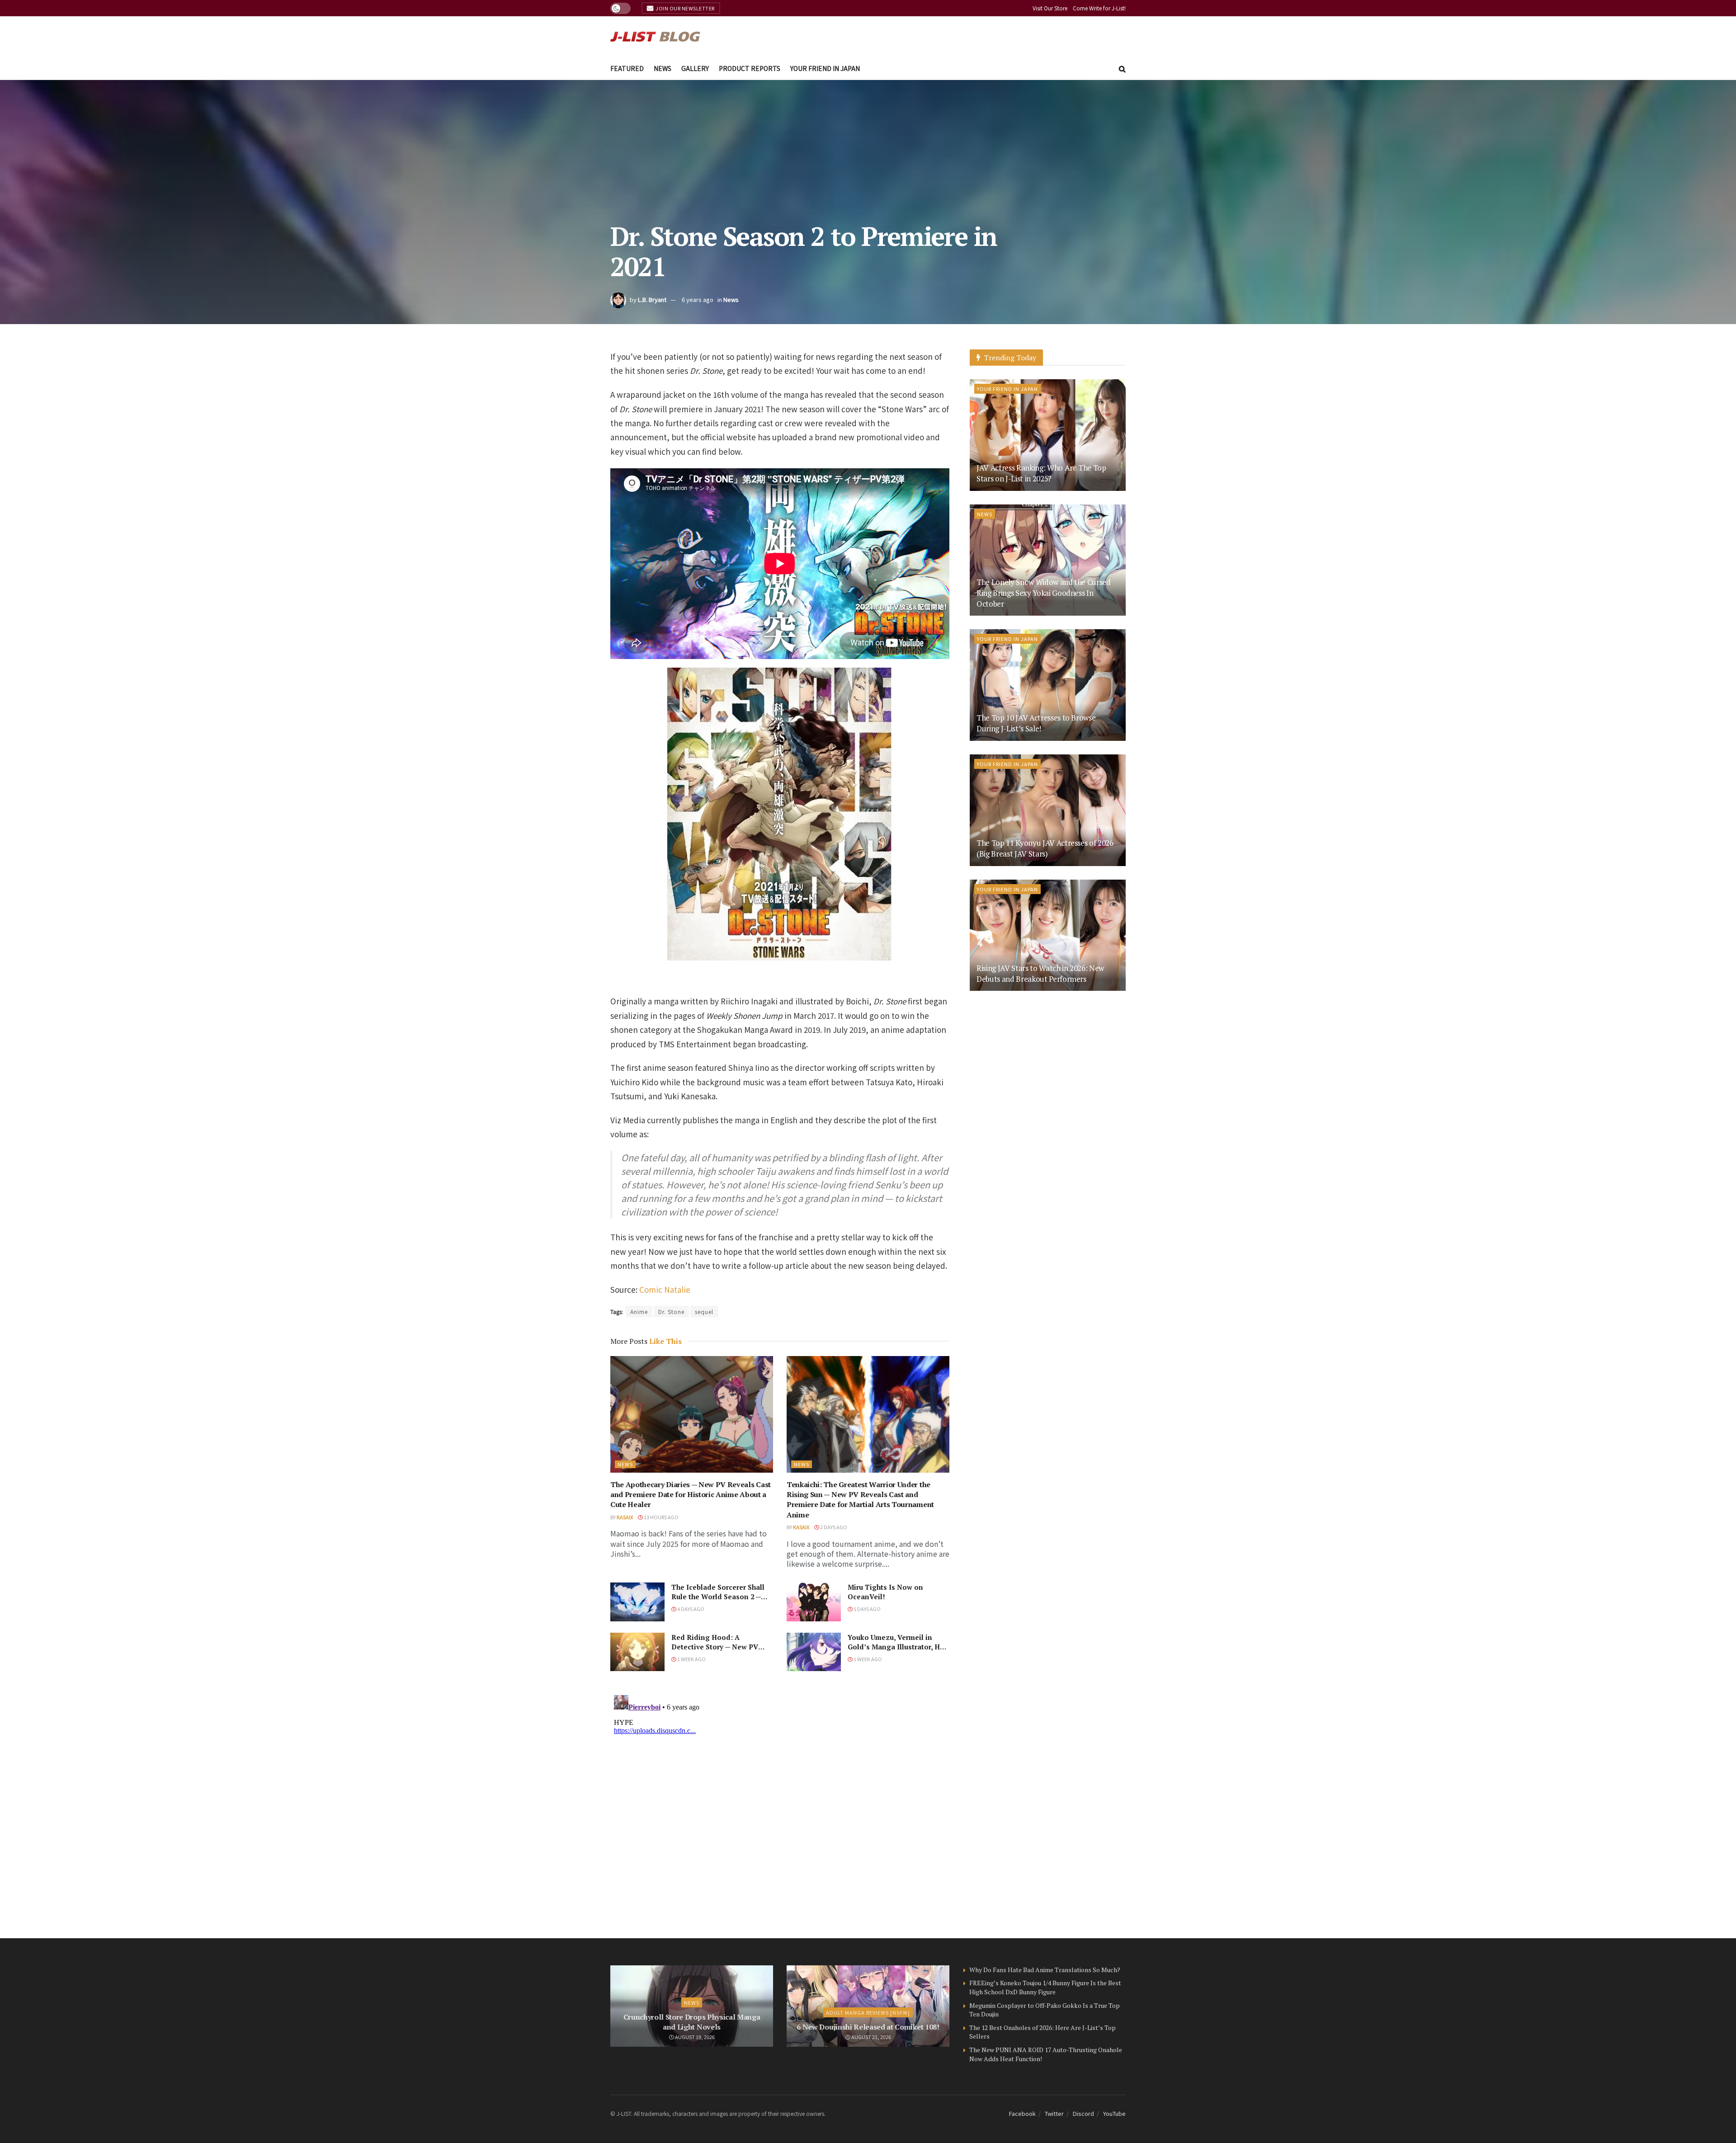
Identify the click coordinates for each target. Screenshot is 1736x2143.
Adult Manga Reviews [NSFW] (868, 2012)
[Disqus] (780, 1804)
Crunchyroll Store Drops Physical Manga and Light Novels (692, 2022)
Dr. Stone (671, 1312)
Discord (1083, 2113)
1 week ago (691, 1659)
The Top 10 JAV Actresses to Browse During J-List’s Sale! (1036, 723)
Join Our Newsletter (685, 8)
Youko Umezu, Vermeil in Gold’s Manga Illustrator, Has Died (898, 1647)
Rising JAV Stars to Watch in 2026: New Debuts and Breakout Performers (1040, 973)
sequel (704, 1312)
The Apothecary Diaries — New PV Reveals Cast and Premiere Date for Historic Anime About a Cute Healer (691, 1495)
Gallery (695, 68)
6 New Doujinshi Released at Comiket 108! (868, 2027)
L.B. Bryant (652, 299)
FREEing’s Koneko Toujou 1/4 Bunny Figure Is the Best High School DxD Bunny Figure (1045, 1987)
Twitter (1054, 2113)
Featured (627, 68)
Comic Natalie (665, 1289)
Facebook (1022, 2113)
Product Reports (750, 68)
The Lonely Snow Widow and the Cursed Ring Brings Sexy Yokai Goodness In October (1044, 593)
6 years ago (698, 299)
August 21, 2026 (871, 2037)
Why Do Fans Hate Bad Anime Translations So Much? (1045, 1970)
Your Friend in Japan (825, 68)
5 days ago (867, 1609)
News (663, 68)
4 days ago (690, 1609)
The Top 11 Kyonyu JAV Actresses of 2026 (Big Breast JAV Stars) (1045, 848)
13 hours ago (661, 1517)
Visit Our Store (1050, 8)
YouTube (1114, 2113)
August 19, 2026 (694, 2037)
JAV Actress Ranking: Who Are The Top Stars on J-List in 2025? (1041, 473)
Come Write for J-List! (1099, 8)
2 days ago (833, 1527)
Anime (639, 1312)
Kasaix (625, 1517)
